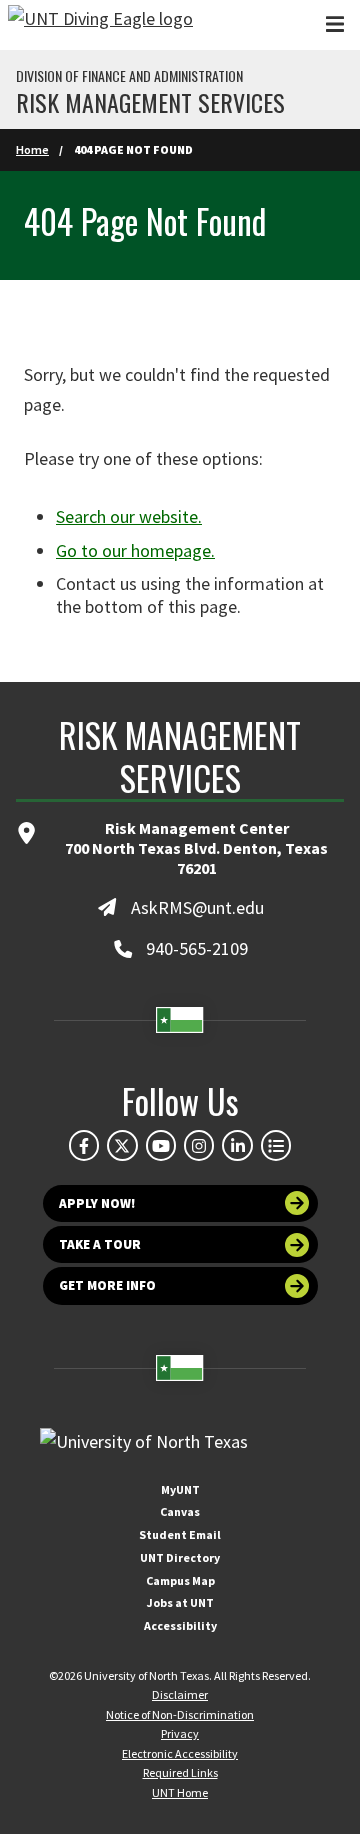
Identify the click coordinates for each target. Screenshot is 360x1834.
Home (32, 149)
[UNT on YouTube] (161, 1145)
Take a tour (100, 1244)
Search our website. (129, 516)
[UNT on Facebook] (84, 1145)
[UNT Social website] (276, 1145)
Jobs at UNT (180, 1602)
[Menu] (335, 24)
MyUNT (180, 1489)
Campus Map (180, 1580)
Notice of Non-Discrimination (180, 1714)
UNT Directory (180, 1557)
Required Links (180, 1772)
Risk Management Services (150, 102)
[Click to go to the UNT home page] (100, 25)
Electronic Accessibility (180, 1753)
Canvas (180, 1511)
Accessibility (180, 1625)
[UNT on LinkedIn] (237, 1145)
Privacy (180, 1733)
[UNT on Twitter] (122, 1145)
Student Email (180, 1534)
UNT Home (180, 1792)
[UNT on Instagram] (199, 1145)
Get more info (107, 1285)
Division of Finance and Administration (129, 76)
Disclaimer (180, 1694)
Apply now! (97, 1203)
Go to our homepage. (135, 550)
